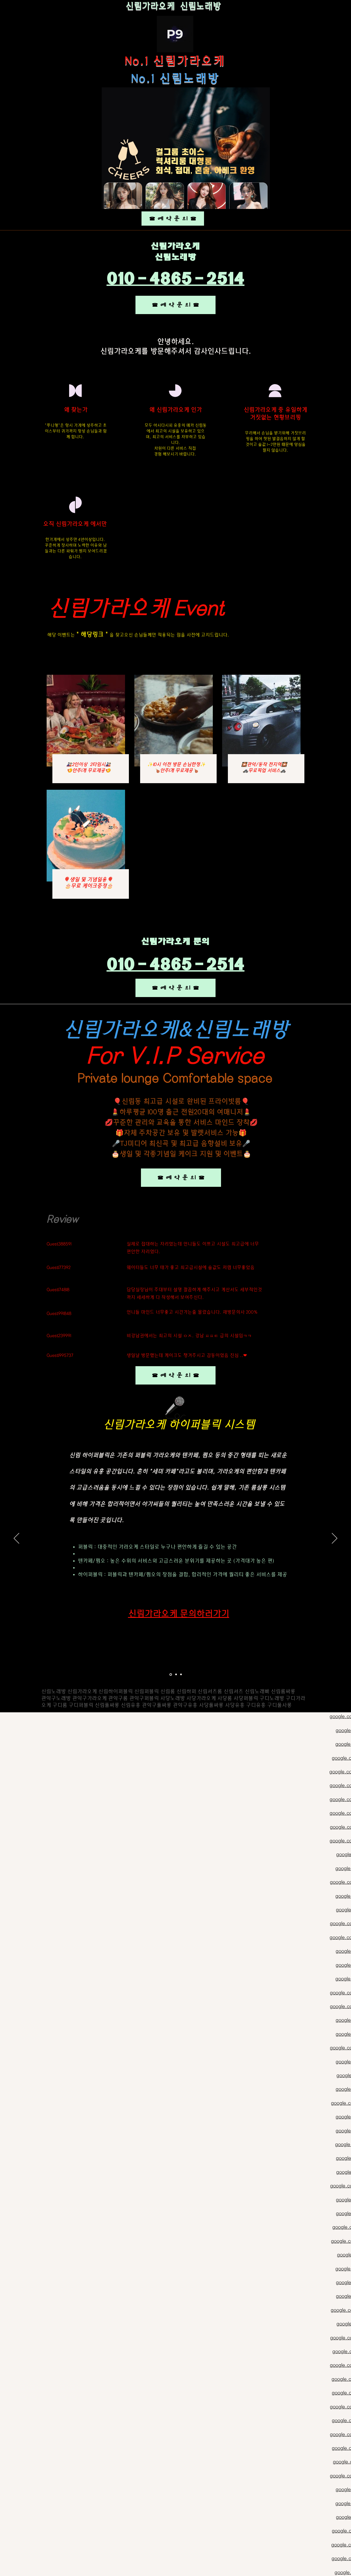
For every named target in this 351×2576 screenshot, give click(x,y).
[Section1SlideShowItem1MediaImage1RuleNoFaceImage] (170, 1675)
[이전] (16, 1539)
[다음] (335, 1539)
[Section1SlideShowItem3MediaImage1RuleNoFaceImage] (181, 1675)
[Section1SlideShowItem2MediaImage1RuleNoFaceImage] (176, 1674)
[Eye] (175, 34)
